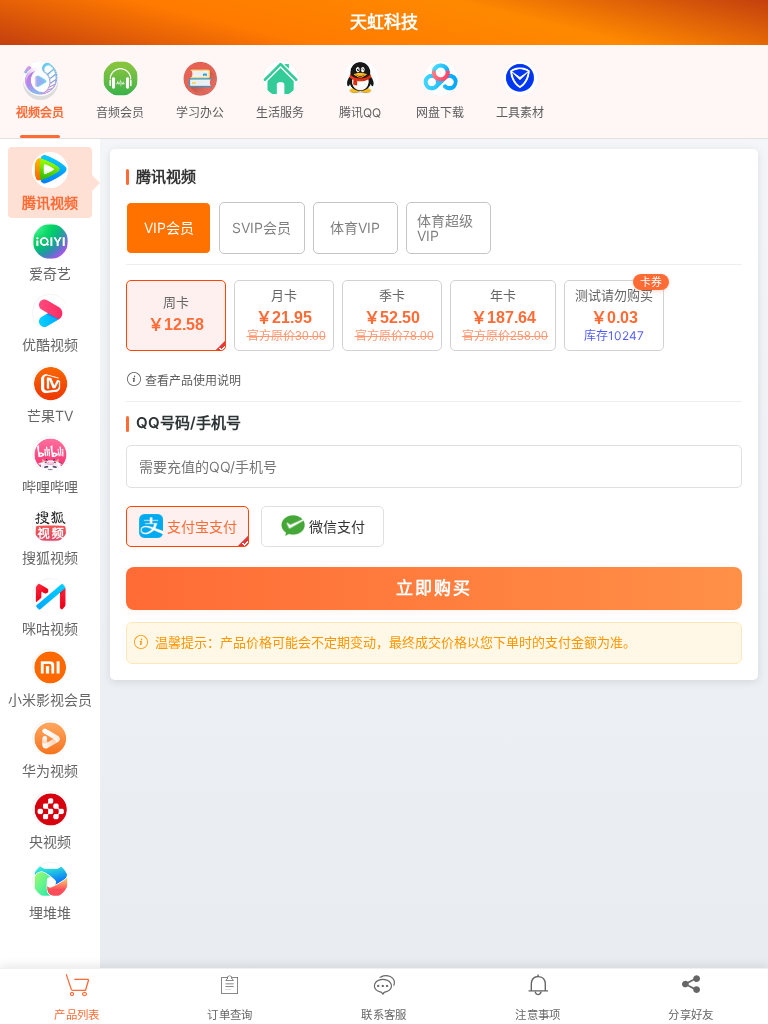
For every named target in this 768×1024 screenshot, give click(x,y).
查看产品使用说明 (191, 380)
